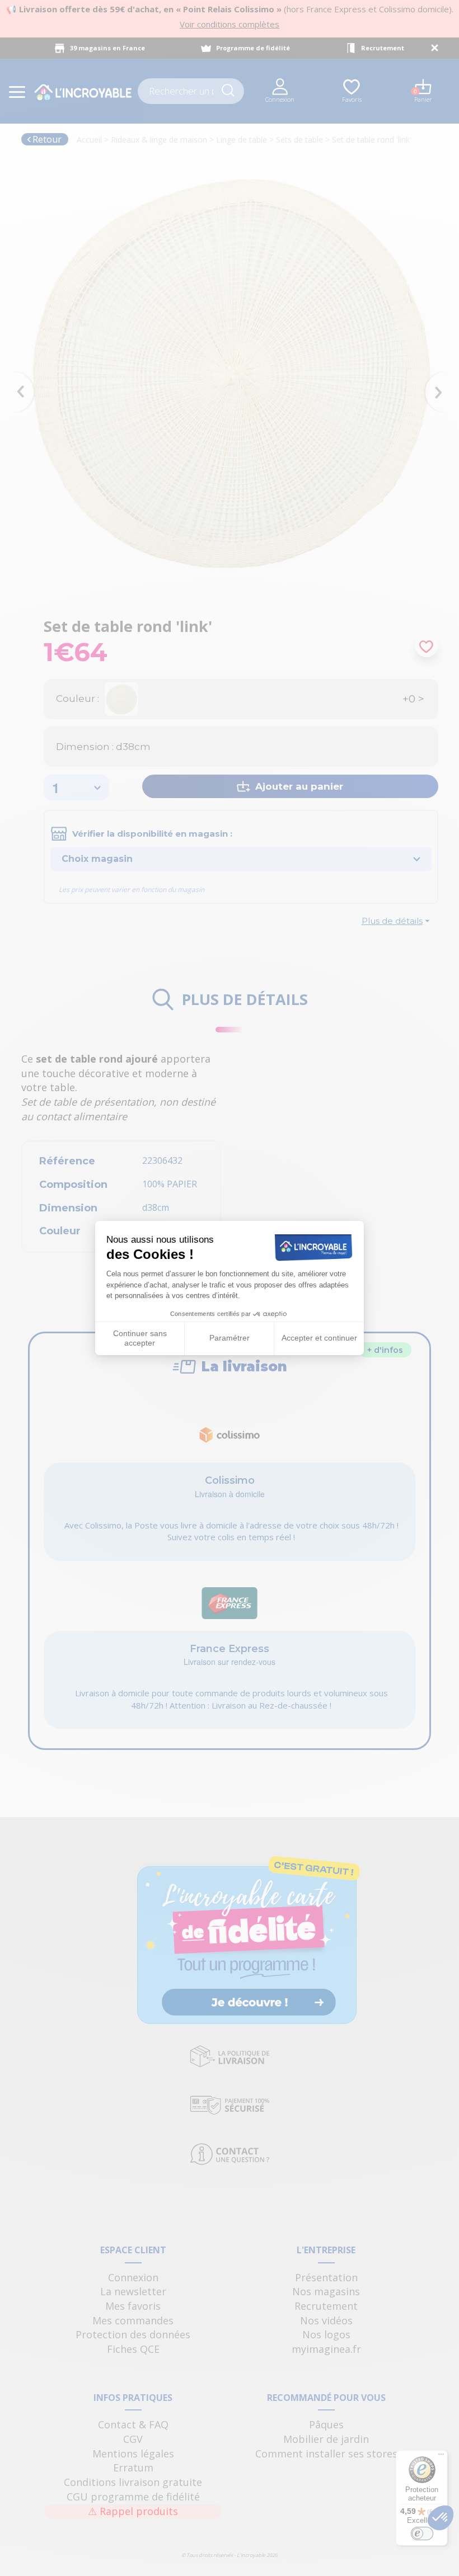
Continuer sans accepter (140, 1338)
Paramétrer (230, 1338)
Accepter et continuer (319, 1338)
